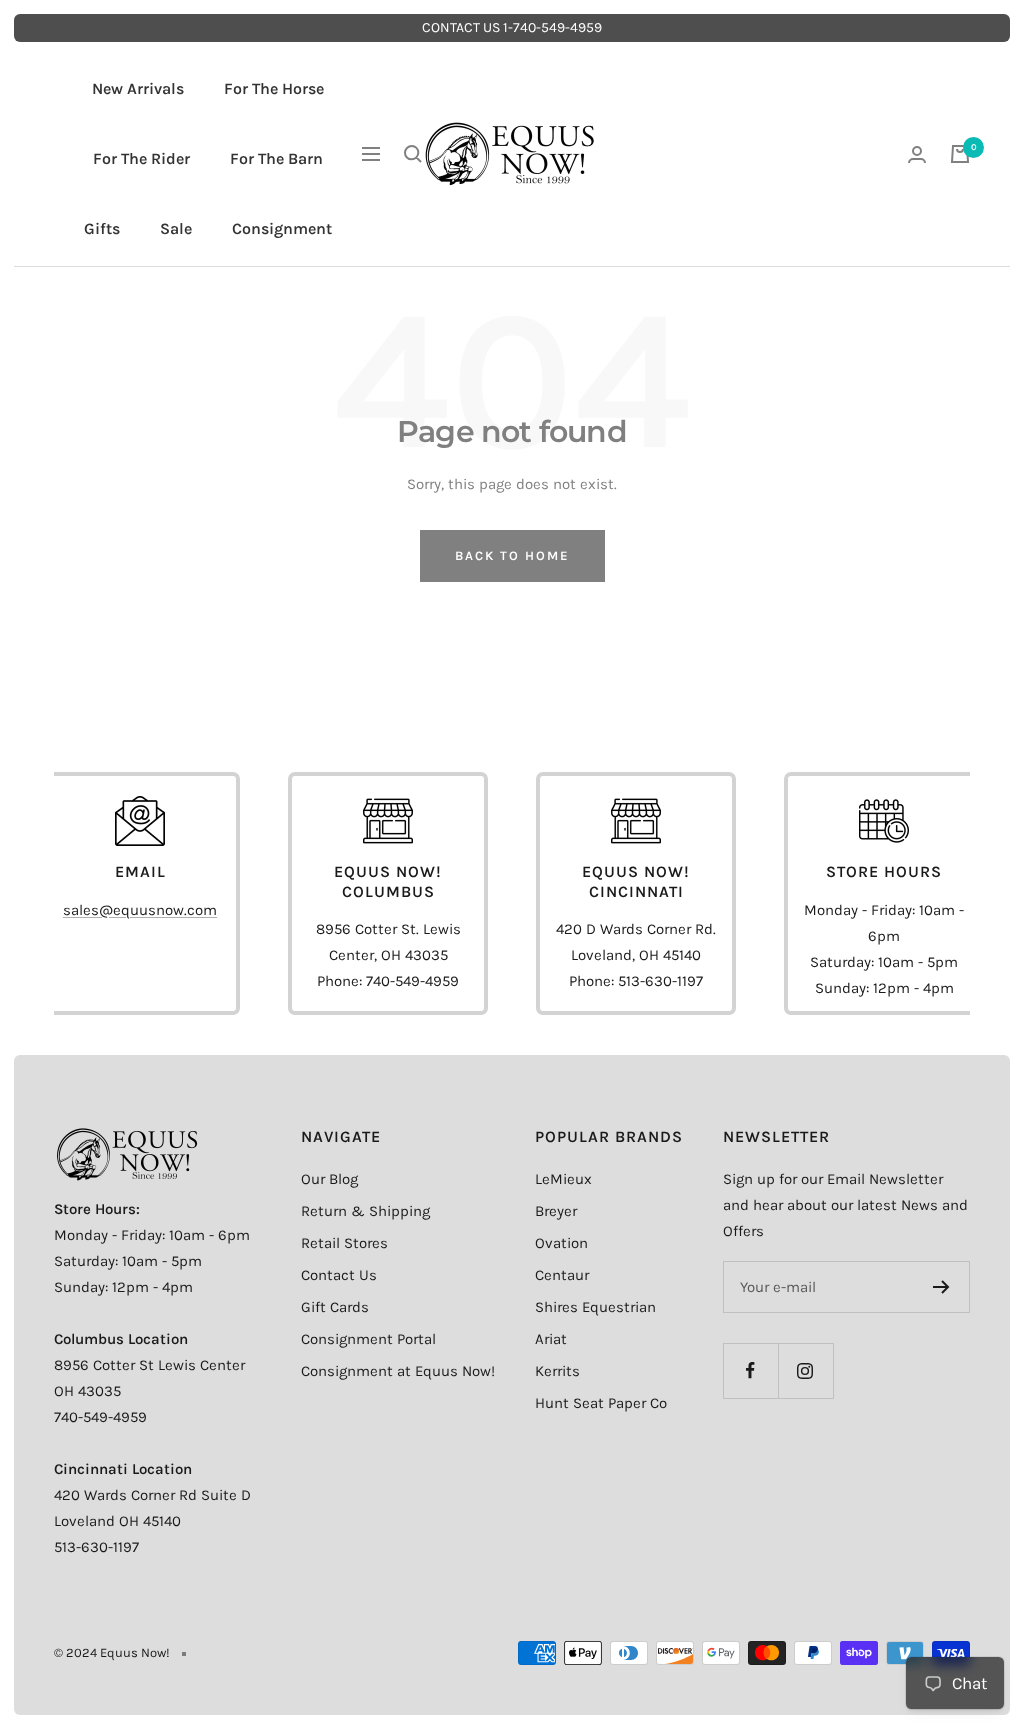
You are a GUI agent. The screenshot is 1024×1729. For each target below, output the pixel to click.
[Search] (413, 154)
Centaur (562, 1275)
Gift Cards (335, 1307)
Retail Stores (344, 1243)
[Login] (917, 154)
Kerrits (557, 1371)
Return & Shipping (365, 1211)
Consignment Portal (368, 1339)
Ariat (551, 1339)
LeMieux (563, 1179)
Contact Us (339, 1275)
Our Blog (329, 1179)
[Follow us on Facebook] (750, 1370)
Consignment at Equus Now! (398, 1371)
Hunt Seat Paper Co (601, 1403)
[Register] (941, 1287)
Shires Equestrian (595, 1307)
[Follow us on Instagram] (805, 1370)
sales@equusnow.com (140, 910)
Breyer (556, 1211)
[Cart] (960, 154)
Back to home (512, 555)
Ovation (561, 1243)
